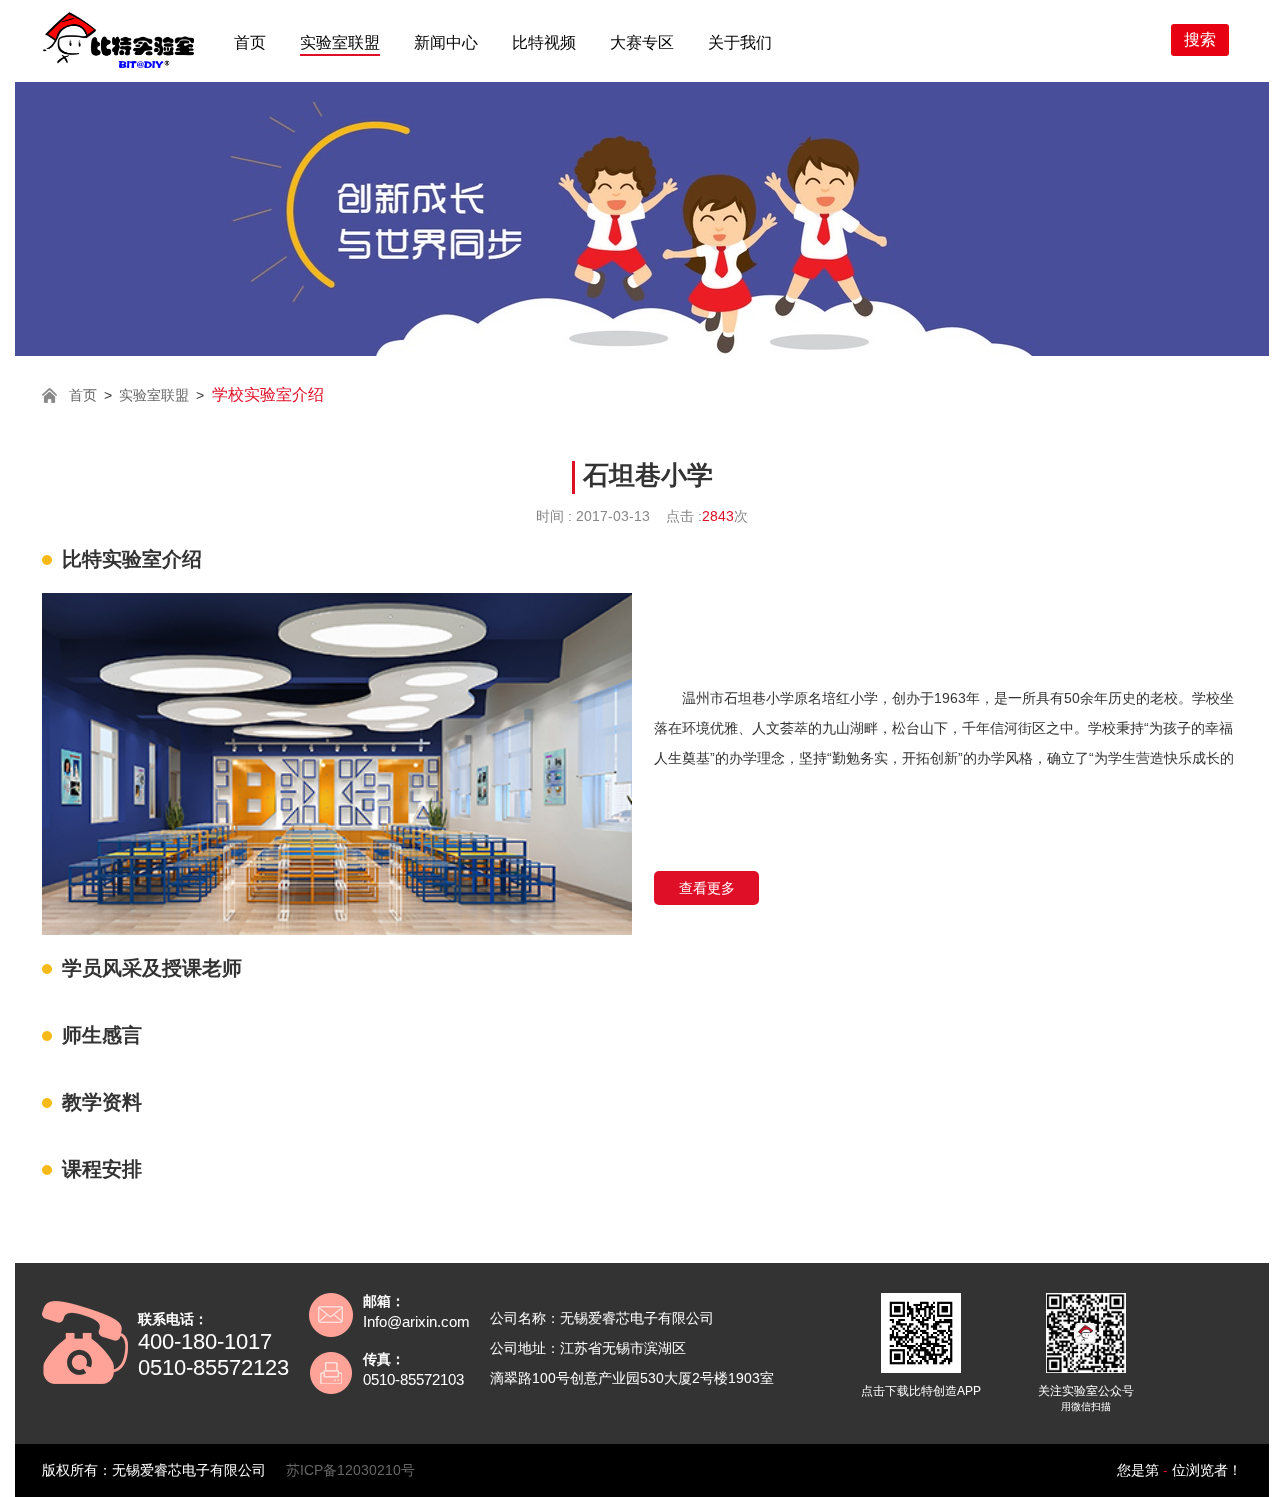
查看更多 (707, 888)
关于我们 (740, 42)
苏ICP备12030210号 (350, 1470)
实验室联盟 (340, 42)
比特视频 (544, 42)
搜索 (1200, 39)
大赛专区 (642, 42)
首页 (250, 42)
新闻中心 (446, 42)
